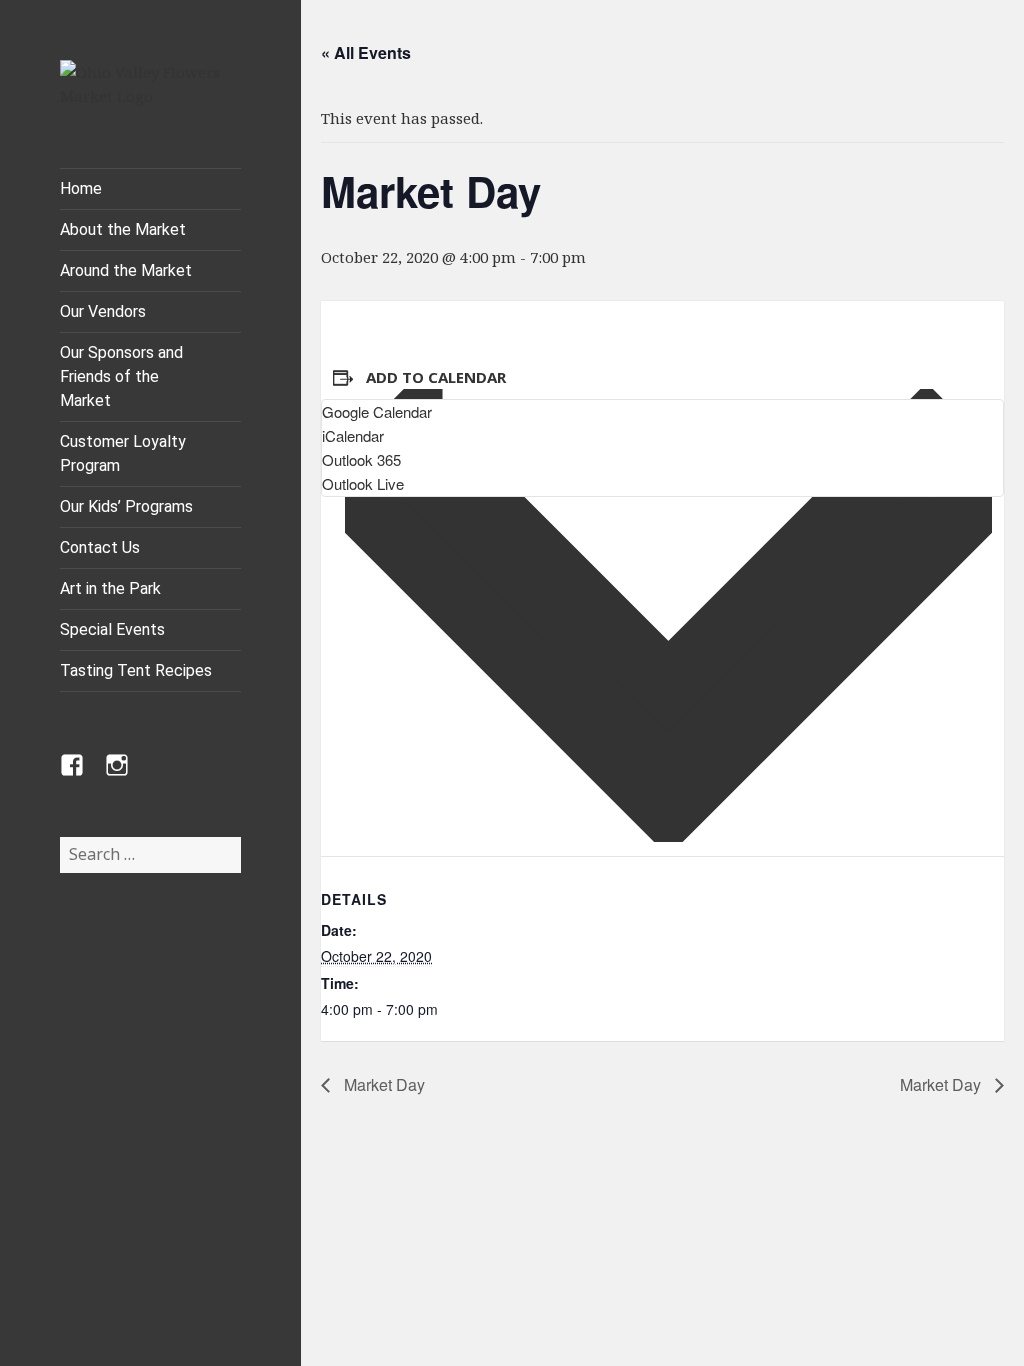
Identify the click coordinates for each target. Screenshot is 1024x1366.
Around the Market (126, 270)
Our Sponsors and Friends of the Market (121, 376)
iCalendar (353, 435)
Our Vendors (103, 311)
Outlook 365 (361, 459)
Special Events (112, 629)
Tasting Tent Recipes (136, 670)
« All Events (366, 52)
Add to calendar (436, 377)
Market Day (382, 1084)
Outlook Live (363, 483)
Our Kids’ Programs (126, 506)
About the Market (123, 229)
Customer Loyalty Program (123, 453)
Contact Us (100, 547)
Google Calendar (377, 411)
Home (81, 188)
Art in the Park (110, 588)
